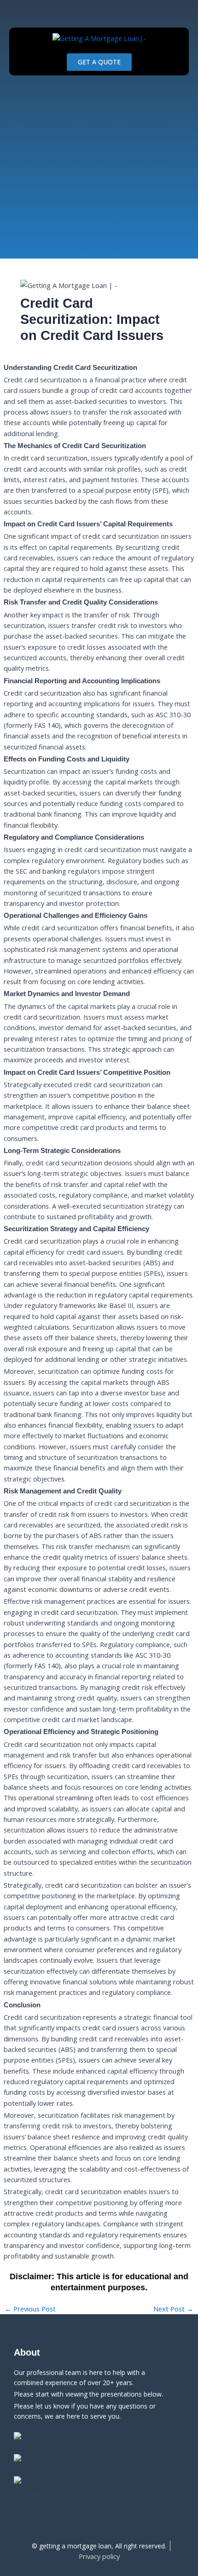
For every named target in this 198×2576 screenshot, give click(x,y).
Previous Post (30, 2309)
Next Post (173, 2309)
